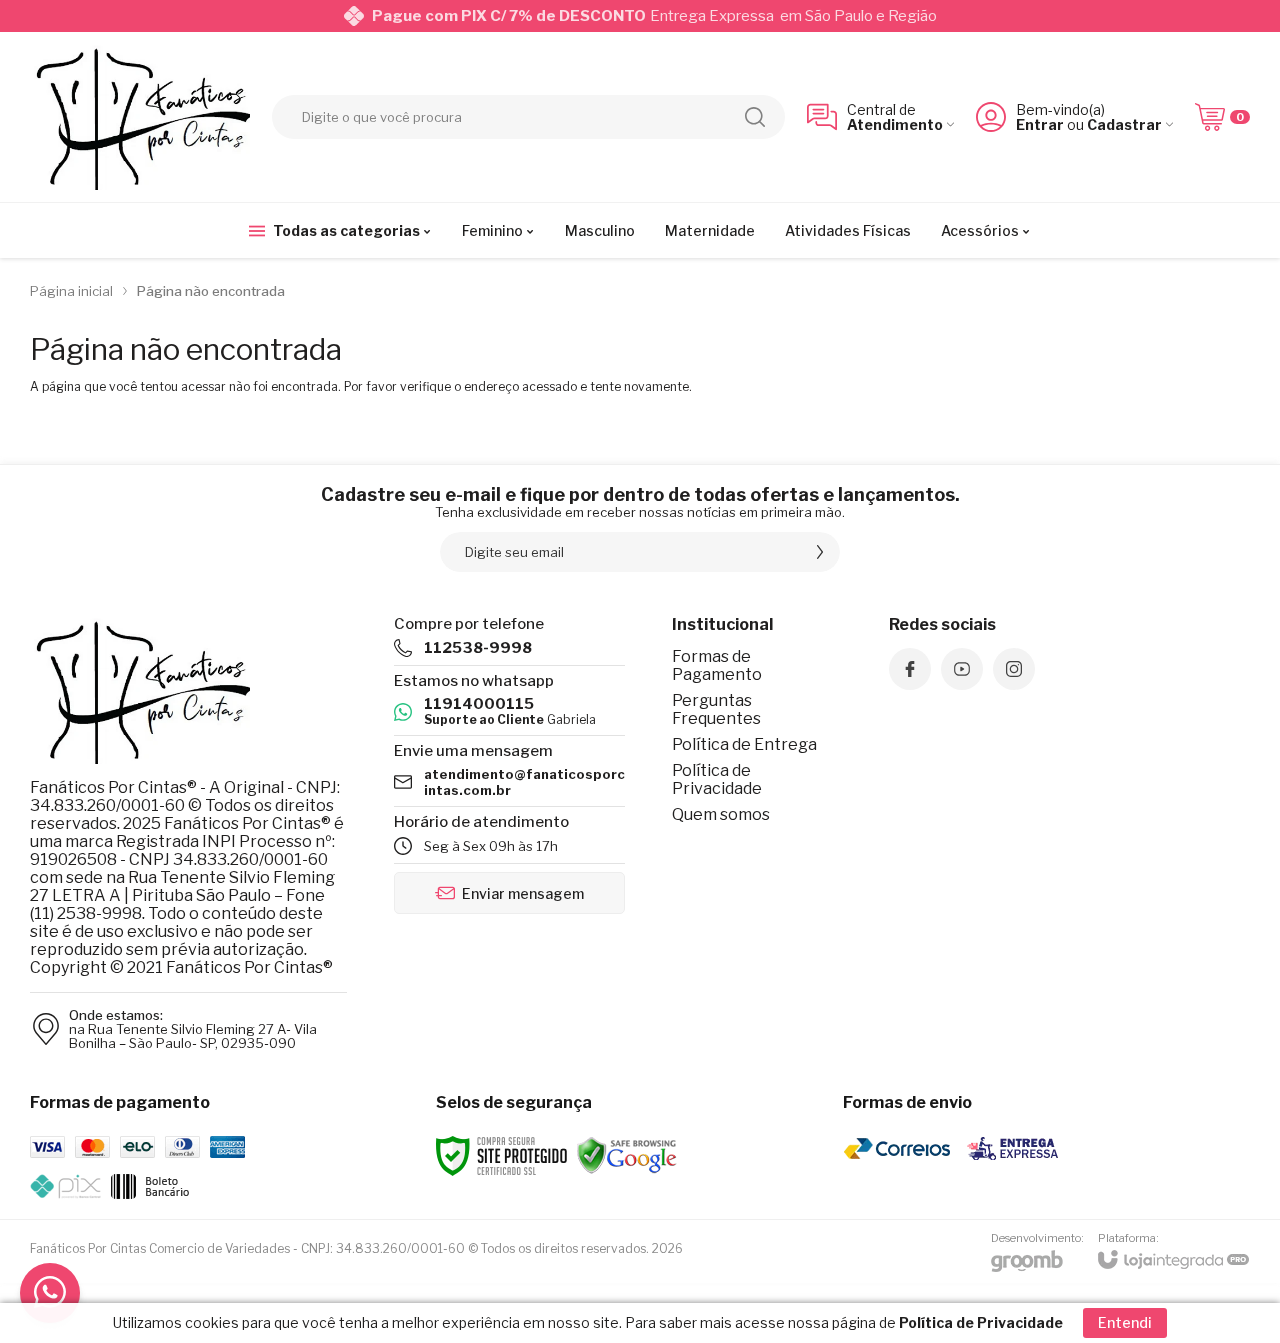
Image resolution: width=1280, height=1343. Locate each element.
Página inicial (71, 291)
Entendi (1125, 1322)
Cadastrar (1124, 124)
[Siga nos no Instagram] (1014, 669)
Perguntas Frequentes (716, 709)
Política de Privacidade (717, 779)
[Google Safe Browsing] (627, 1154)
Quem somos (721, 814)
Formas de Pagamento (717, 665)
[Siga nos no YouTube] (962, 669)
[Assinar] (820, 552)
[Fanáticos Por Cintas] (140, 117)
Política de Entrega (744, 744)
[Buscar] (755, 117)
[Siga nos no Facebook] (910, 669)
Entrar (1040, 124)
